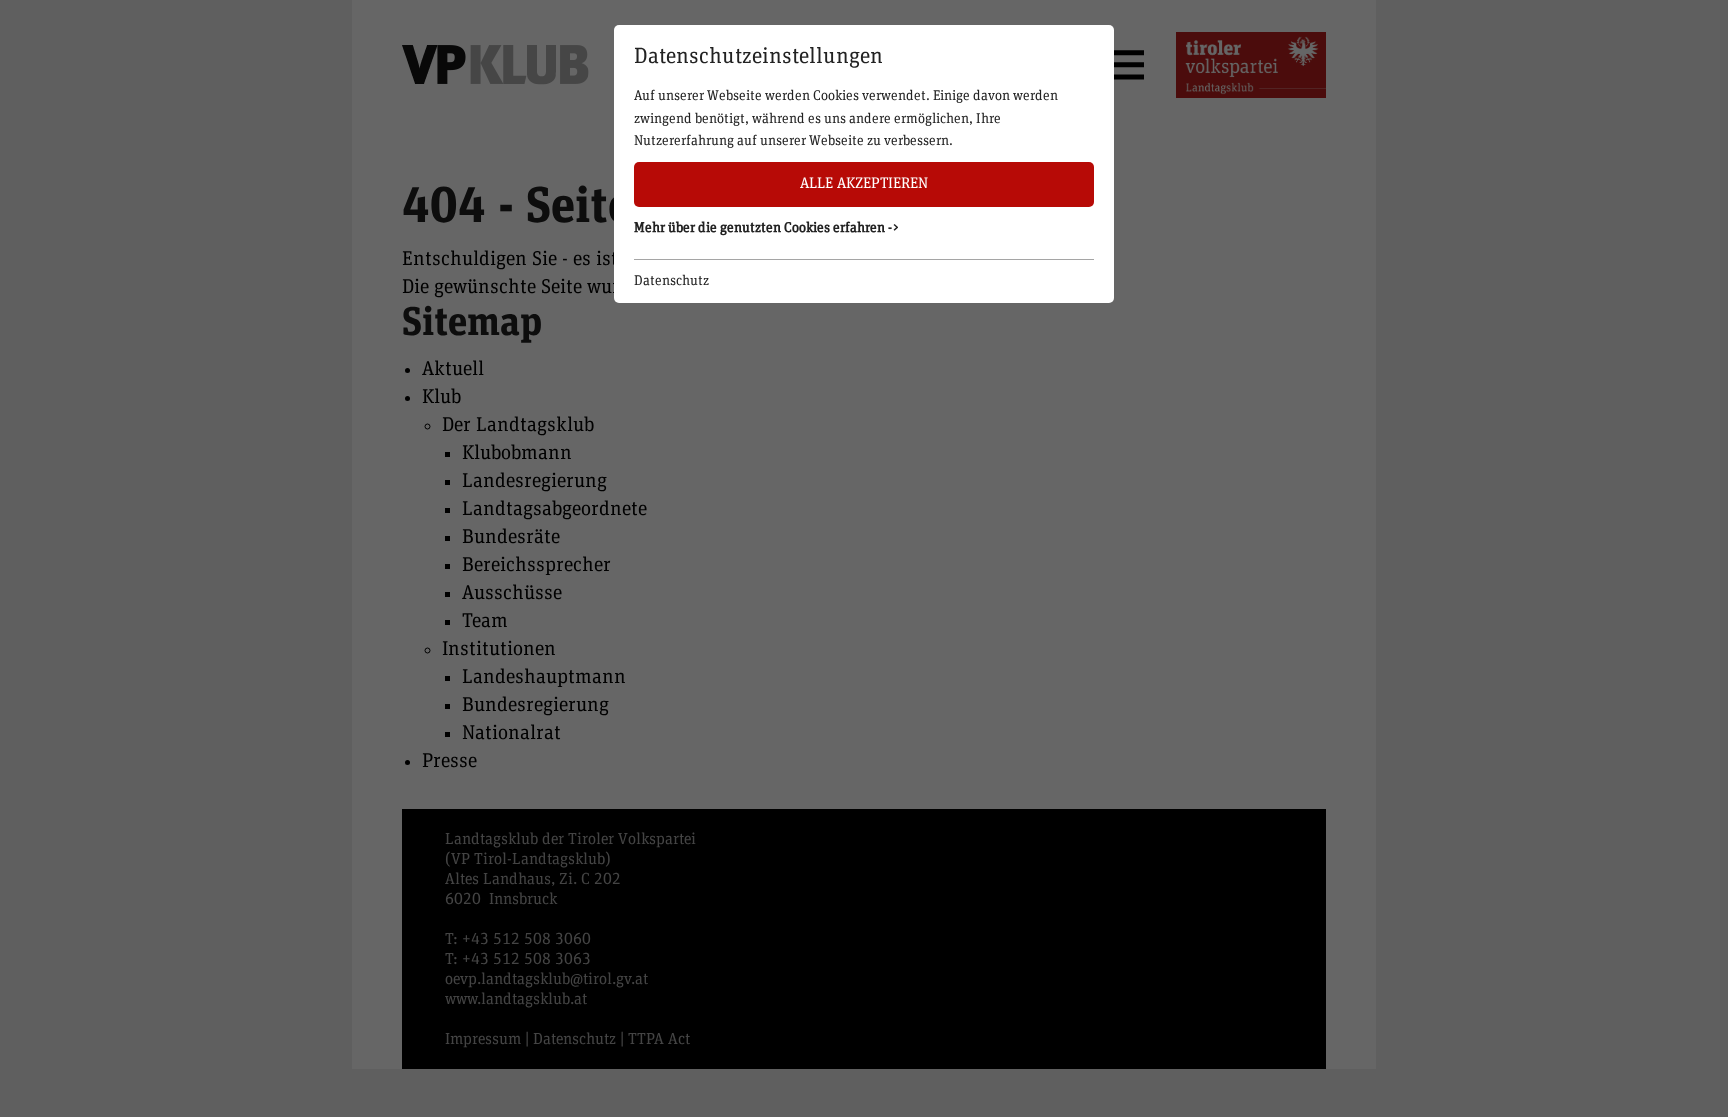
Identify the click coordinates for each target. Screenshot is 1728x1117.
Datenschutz (671, 281)
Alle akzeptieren (864, 183)
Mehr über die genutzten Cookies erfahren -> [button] (767, 228)
